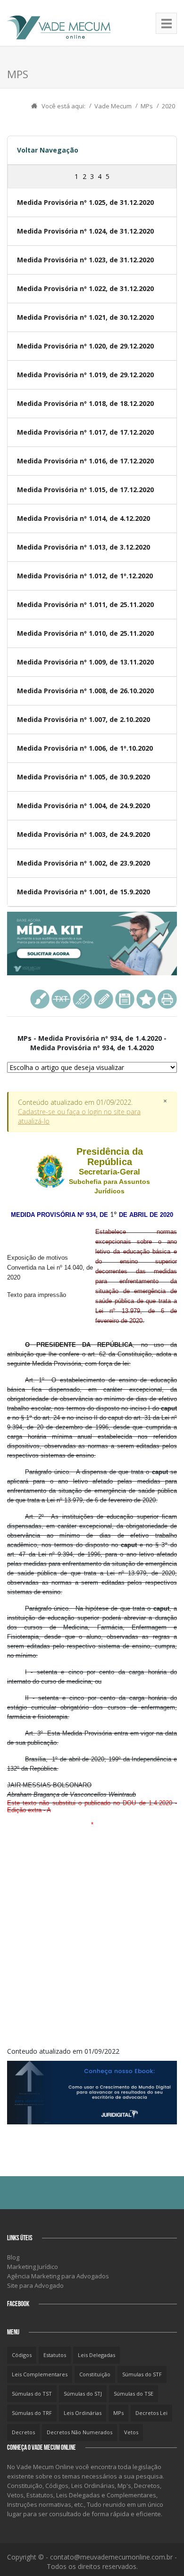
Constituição (95, 2374)
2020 (168, 106)
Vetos (131, 2432)
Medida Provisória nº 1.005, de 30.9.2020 (84, 777)
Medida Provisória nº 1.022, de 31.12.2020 (85, 288)
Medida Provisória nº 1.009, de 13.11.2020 (85, 662)
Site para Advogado (35, 2285)
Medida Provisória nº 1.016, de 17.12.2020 (85, 461)
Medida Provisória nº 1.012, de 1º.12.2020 (85, 576)
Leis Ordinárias (83, 2413)
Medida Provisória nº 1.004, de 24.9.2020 (84, 806)
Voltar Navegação (48, 150)
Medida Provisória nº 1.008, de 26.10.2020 (85, 691)
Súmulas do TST (32, 2394)
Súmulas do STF (142, 2374)
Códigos (22, 2355)
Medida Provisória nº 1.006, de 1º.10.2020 (85, 748)
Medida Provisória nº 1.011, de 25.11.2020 (85, 604)
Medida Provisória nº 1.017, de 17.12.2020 (85, 432)
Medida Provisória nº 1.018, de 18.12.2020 (85, 403)
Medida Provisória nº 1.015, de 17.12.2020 (85, 490)
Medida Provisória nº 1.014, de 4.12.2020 (84, 518)
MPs (147, 106)
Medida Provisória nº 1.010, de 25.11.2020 (85, 633)
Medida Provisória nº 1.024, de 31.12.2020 (85, 231)
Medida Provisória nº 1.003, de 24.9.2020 (84, 834)
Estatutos (55, 2355)
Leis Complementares (40, 2374)
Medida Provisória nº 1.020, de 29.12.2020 (85, 346)
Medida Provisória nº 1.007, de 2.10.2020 (84, 719)
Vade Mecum (113, 106)
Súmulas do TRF (32, 2413)
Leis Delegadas (96, 2355)
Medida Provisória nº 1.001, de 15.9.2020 (84, 892)
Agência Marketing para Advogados (58, 2276)
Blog (13, 2257)
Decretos (23, 2432)
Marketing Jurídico (33, 2267)
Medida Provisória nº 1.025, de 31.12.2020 (85, 202)
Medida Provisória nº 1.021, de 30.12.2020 (85, 317)
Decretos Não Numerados (79, 2432)
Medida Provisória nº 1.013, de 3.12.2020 (84, 547)
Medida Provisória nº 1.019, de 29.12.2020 (85, 375)
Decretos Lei (151, 2413)
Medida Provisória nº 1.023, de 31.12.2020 (85, 260)
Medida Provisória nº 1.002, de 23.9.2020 (84, 863)
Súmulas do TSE (134, 2394)
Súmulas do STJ (83, 2394)
